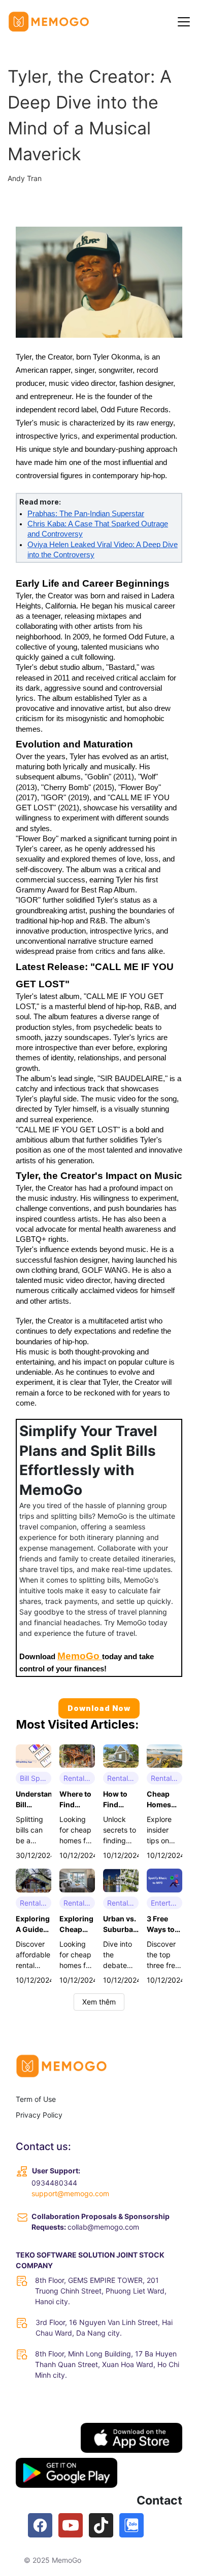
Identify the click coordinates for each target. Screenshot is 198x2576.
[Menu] (184, 22)
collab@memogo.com (103, 2227)
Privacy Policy (39, 2115)
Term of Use (36, 2099)
